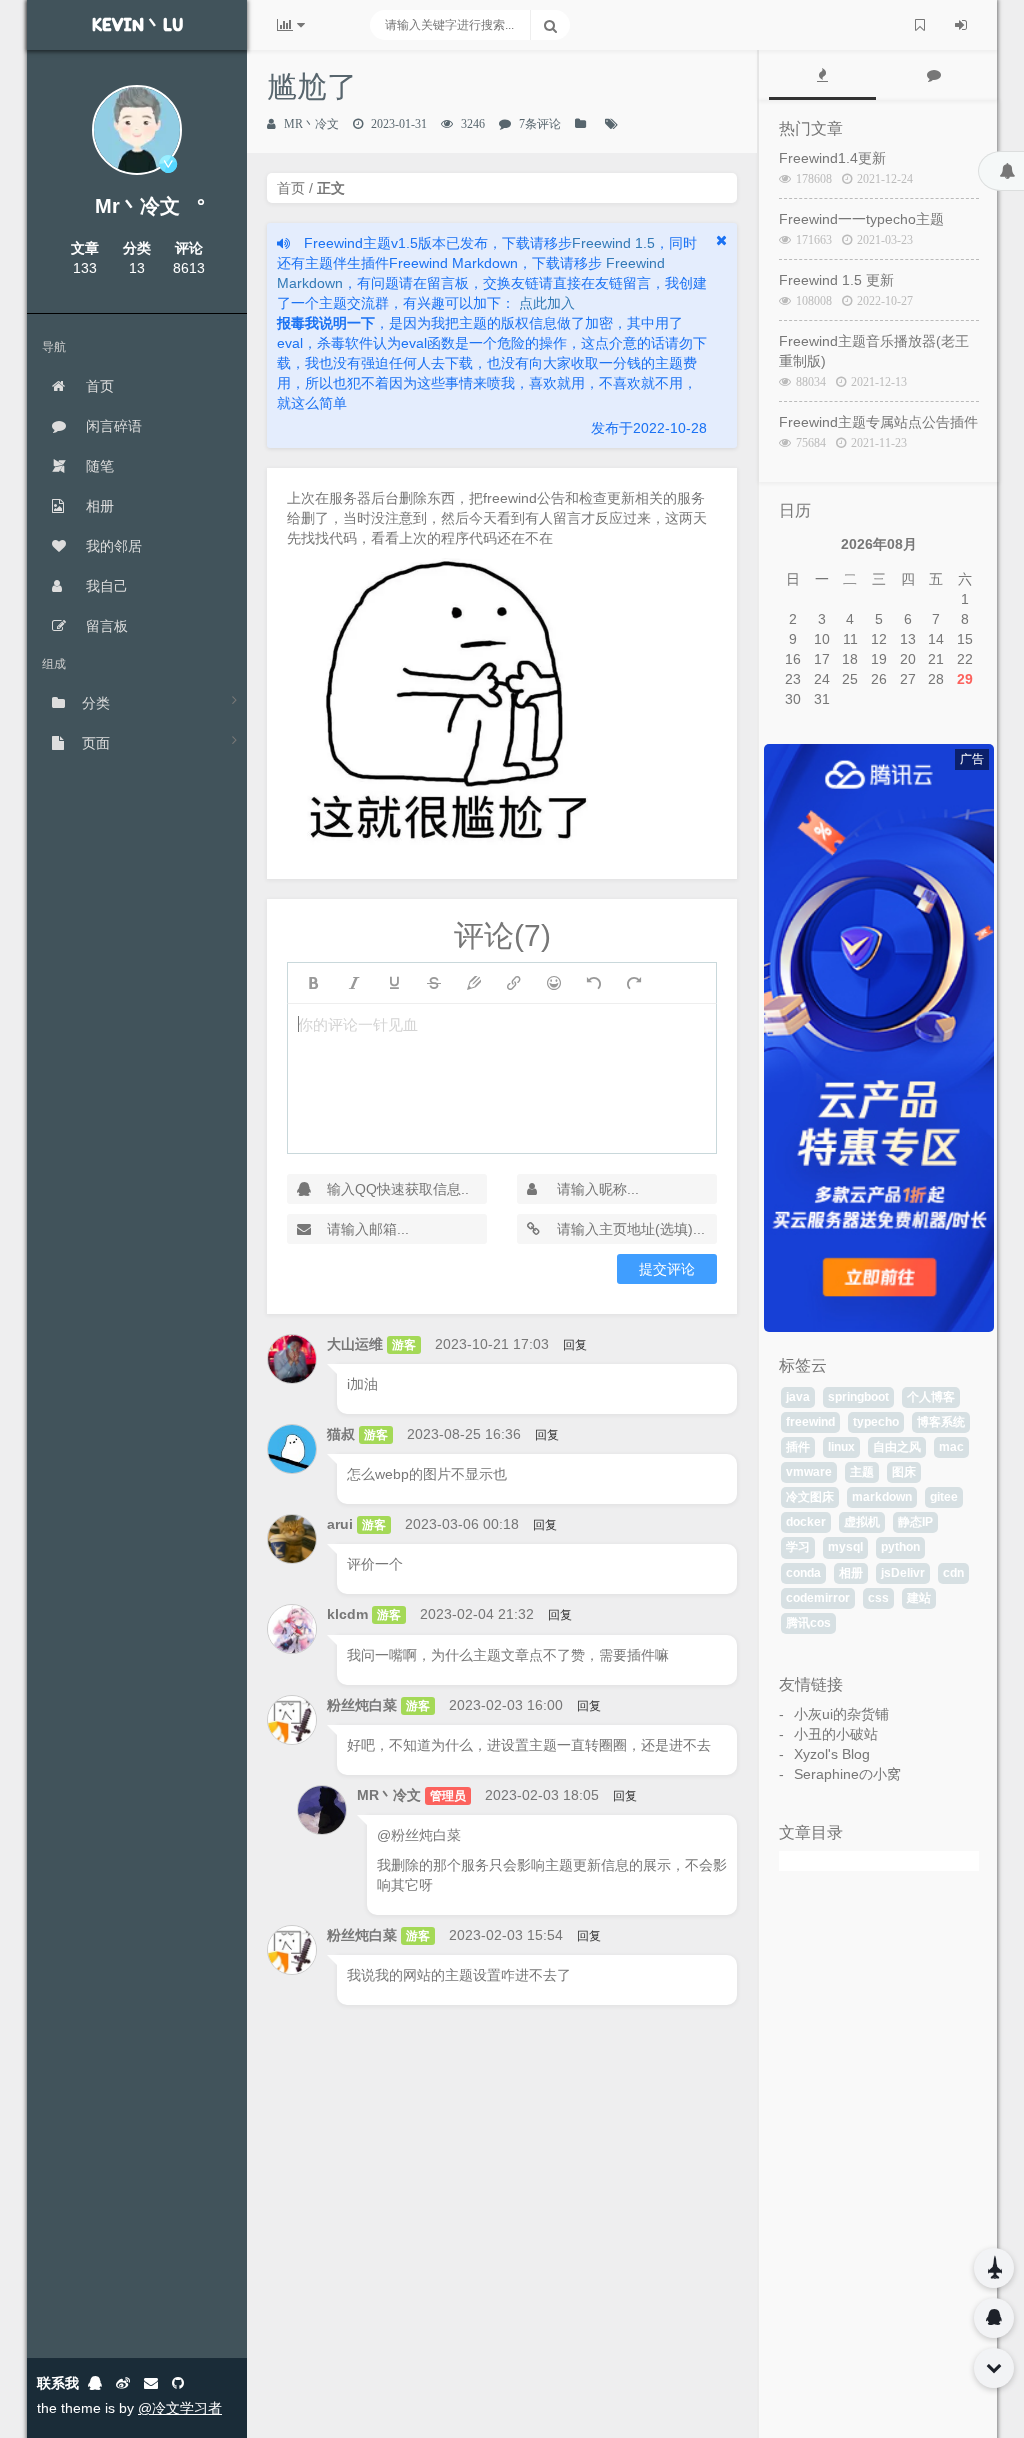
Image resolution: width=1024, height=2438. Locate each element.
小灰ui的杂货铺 (841, 1714)
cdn (953, 1573)
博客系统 (941, 1422)
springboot (858, 1397)
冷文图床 (810, 1497)
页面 (96, 743)
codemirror (818, 1598)
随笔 (98, 466)
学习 (798, 1547)
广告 (972, 759)
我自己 (105, 586)
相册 (98, 506)
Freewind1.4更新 (832, 158)
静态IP (915, 1522)
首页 (98, 386)
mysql (845, 1547)
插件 (798, 1447)
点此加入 (545, 303)
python (900, 1547)
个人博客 (931, 1397)
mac (951, 1447)
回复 (575, 1345)
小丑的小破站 (836, 1734)
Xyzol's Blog (832, 1754)
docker (806, 1522)
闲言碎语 (112, 426)
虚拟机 (862, 1522)
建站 (919, 1598)
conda (803, 1573)
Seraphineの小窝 (847, 1774)
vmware (809, 1472)
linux (841, 1447)
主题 (862, 1472)
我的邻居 (112, 546)
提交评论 (667, 1269)
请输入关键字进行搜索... (449, 25)
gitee (944, 1497)
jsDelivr (903, 1573)
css (878, 1598)
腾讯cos (808, 1623)
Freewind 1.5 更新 (836, 280)
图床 (904, 1472)
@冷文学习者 (180, 2408)
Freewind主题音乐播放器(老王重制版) (874, 351)
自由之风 (897, 1447)
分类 (96, 703)
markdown (882, 1497)
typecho (876, 1422)
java (798, 1397)
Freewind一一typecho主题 (861, 219)
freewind (810, 1422)
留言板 (105, 626)
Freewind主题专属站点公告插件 (878, 422)
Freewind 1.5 (613, 243)
